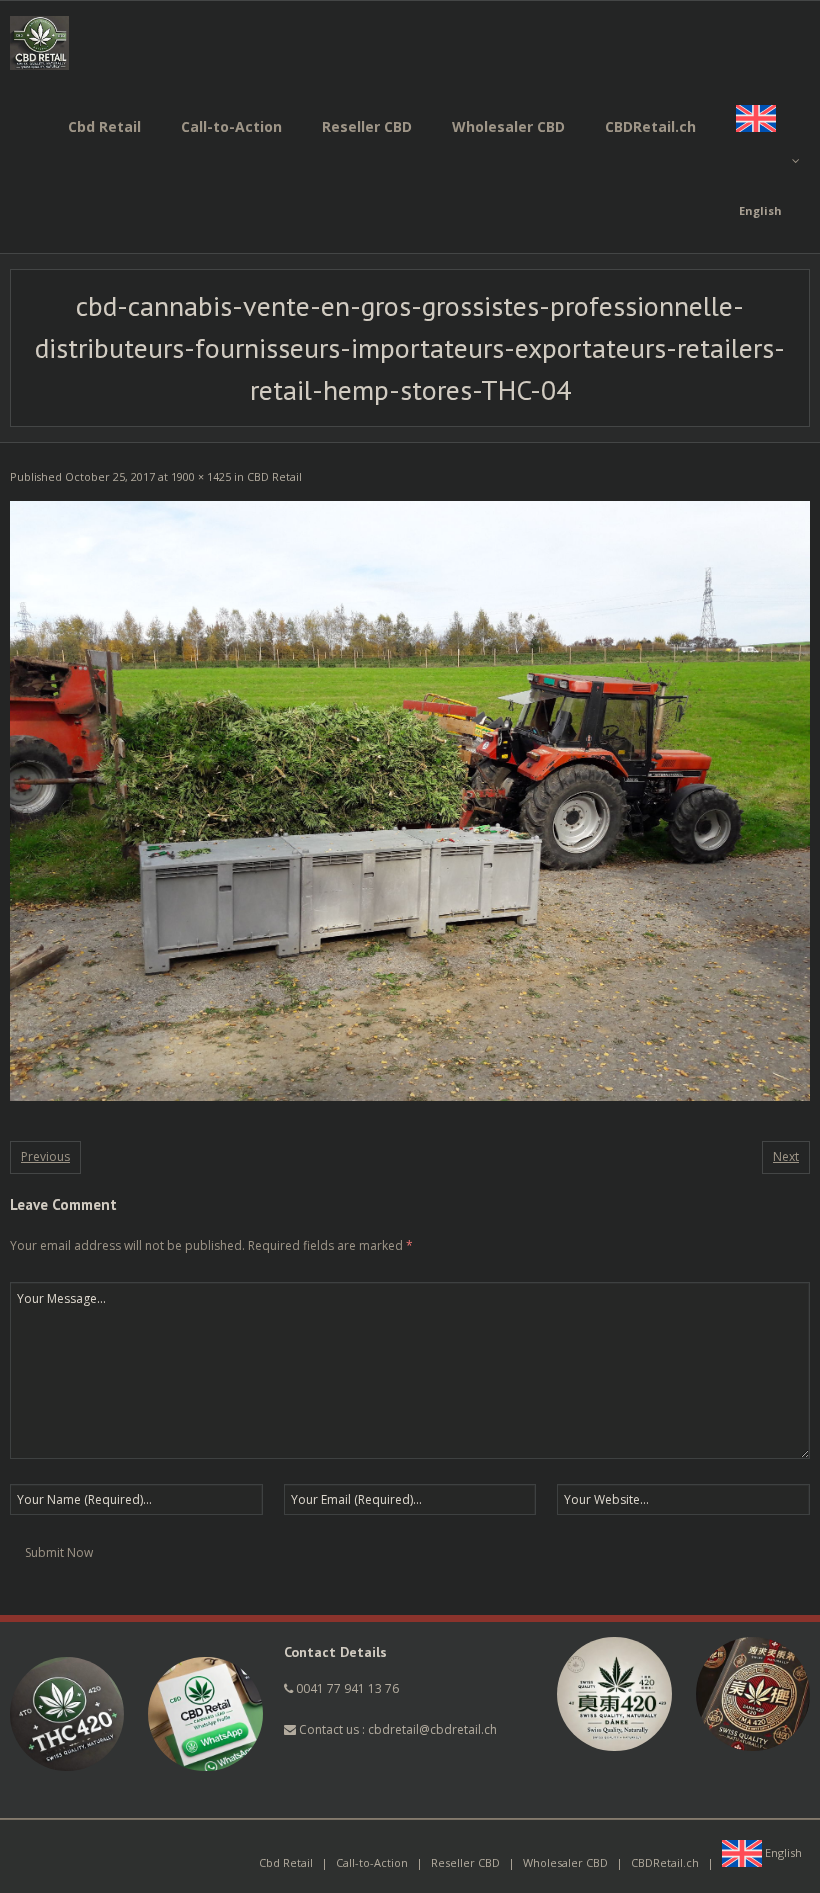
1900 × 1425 (201, 476)
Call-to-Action (372, 1862)
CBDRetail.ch (665, 1862)
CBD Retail (274, 476)
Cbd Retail (286, 1862)
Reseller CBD (465, 1862)
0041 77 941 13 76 (347, 1688)
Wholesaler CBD (565, 1862)
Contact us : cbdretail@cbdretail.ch (396, 1729)
